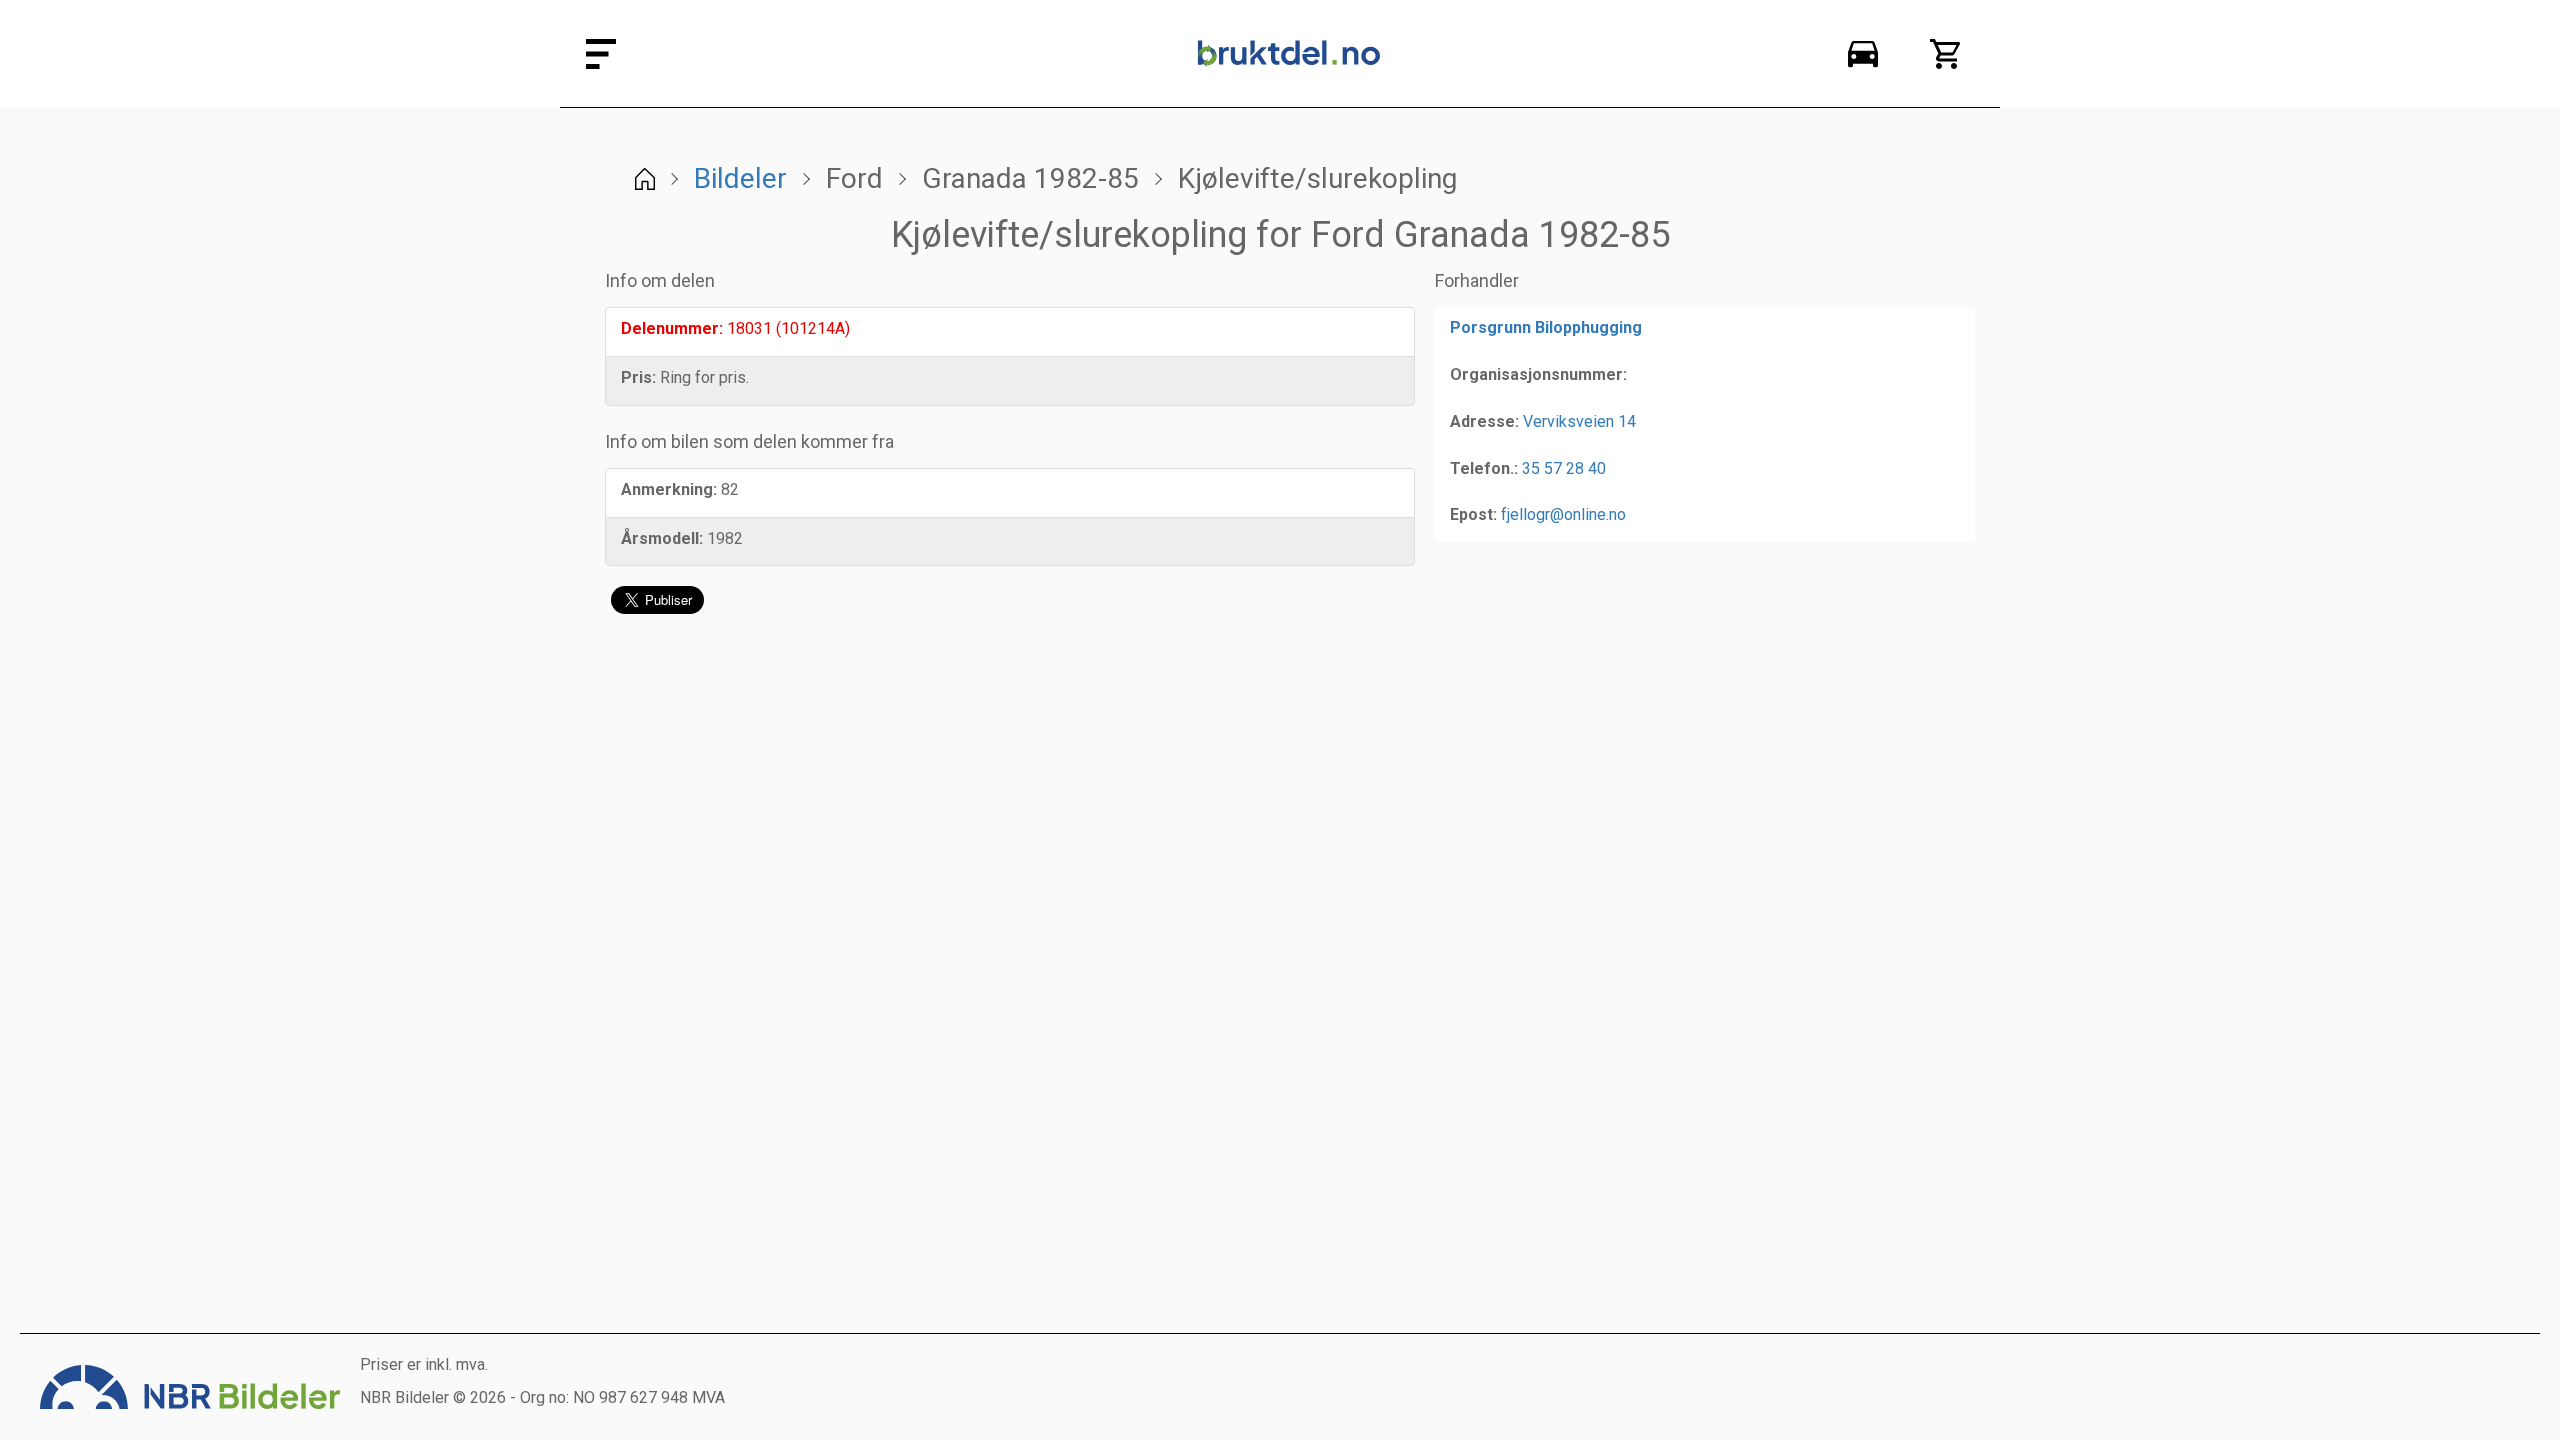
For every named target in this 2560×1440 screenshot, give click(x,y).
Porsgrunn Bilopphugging (1546, 327)
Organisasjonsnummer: (1538, 374)
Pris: (638, 377)
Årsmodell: (662, 538)
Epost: (1473, 514)
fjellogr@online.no (1563, 514)
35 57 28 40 (1564, 468)
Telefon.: (1484, 468)
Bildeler (740, 178)
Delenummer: (672, 328)
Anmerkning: (669, 489)
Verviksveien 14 (1579, 421)
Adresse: (1484, 421)
